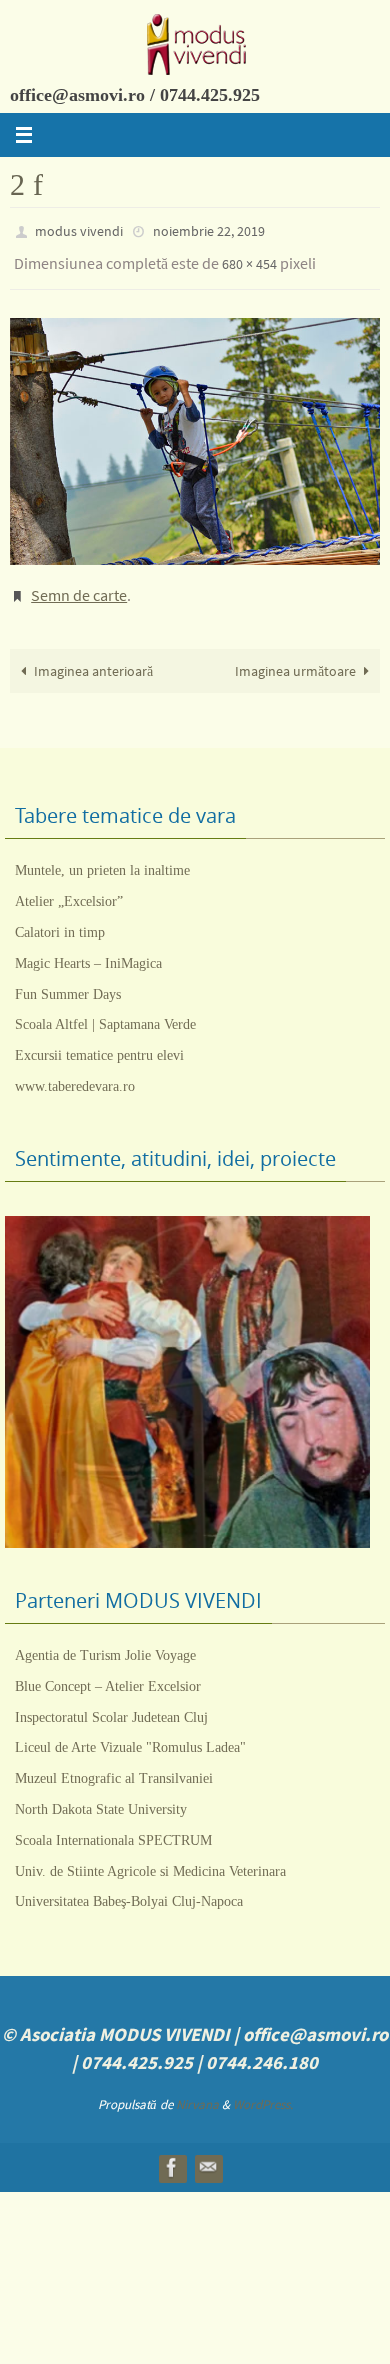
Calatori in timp (60, 917)
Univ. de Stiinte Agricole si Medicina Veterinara (150, 1856)
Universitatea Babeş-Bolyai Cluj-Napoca (129, 1887)
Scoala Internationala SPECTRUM (113, 1825)
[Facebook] (172, 2153)
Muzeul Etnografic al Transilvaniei (114, 1764)
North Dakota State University (101, 1794)
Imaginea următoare (295, 656)
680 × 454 (249, 259)
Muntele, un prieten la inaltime (102, 856)
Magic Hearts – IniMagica (88, 948)
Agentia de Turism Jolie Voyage (105, 1640)
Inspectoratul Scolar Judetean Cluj (111, 1702)
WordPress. (263, 2090)
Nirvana (197, 2090)
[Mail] (208, 2153)
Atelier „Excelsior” (69, 887)
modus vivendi (79, 230)
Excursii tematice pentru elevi (99, 1041)
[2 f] (195, 432)
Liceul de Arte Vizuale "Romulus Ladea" (130, 1733)
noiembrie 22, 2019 (209, 230)
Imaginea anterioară (93, 656)
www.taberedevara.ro (75, 1071)
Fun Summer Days (68, 979)
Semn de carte (79, 584)
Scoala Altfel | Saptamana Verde (105, 1010)
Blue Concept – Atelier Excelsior (108, 1671)
